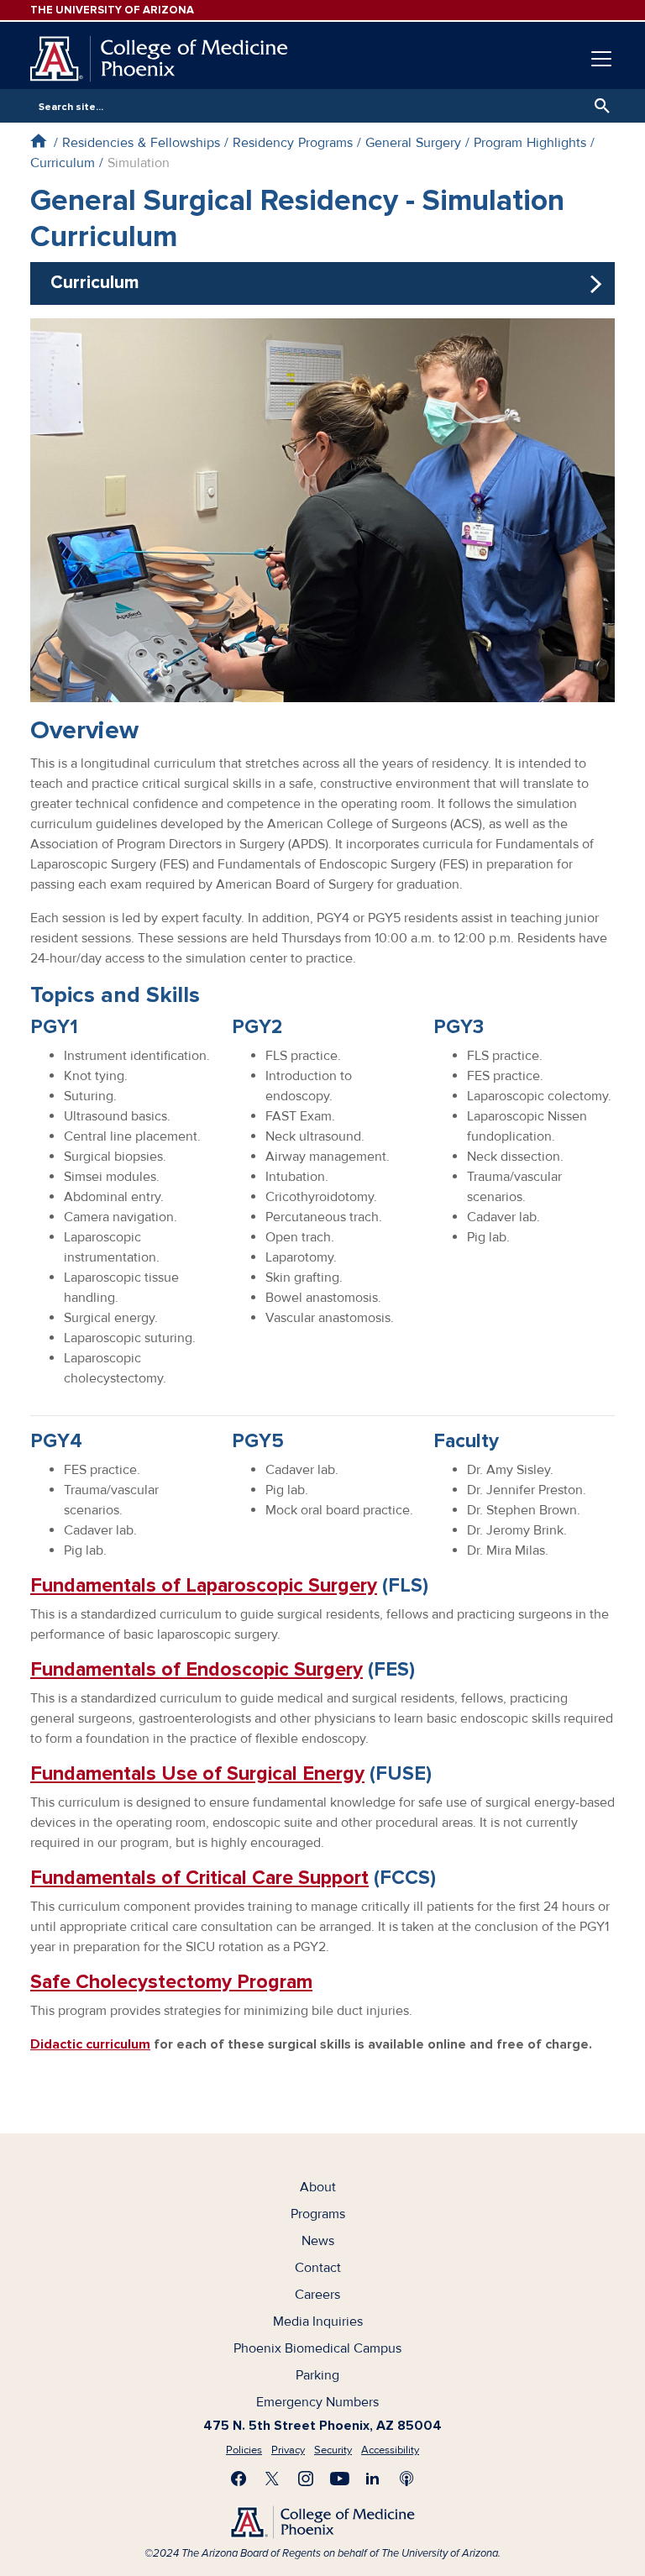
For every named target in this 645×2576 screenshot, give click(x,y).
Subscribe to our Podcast (406, 2479)
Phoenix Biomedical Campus (317, 2348)
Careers (317, 2295)
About (318, 2187)
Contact (318, 2268)
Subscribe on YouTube (339, 2479)
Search (598, 106)
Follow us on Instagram (306, 2479)
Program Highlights (530, 143)
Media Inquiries (318, 2322)
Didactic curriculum (90, 2044)
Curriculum (63, 163)
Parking (317, 2375)
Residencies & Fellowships (141, 143)
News (318, 2241)
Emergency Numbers (317, 2402)
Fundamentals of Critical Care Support (199, 1878)
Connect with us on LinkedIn (373, 2479)
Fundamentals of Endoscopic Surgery (197, 1669)
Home (38, 141)
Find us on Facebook (239, 2479)
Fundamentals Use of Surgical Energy (197, 1773)
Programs (318, 2214)
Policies (244, 2450)
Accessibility (390, 2450)
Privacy (288, 2450)
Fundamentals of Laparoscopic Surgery (204, 1585)
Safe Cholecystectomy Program (171, 1982)
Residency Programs (293, 143)
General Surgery (413, 143)
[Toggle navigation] (601, 59)
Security (333, 2450)
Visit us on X (272, 2479)
